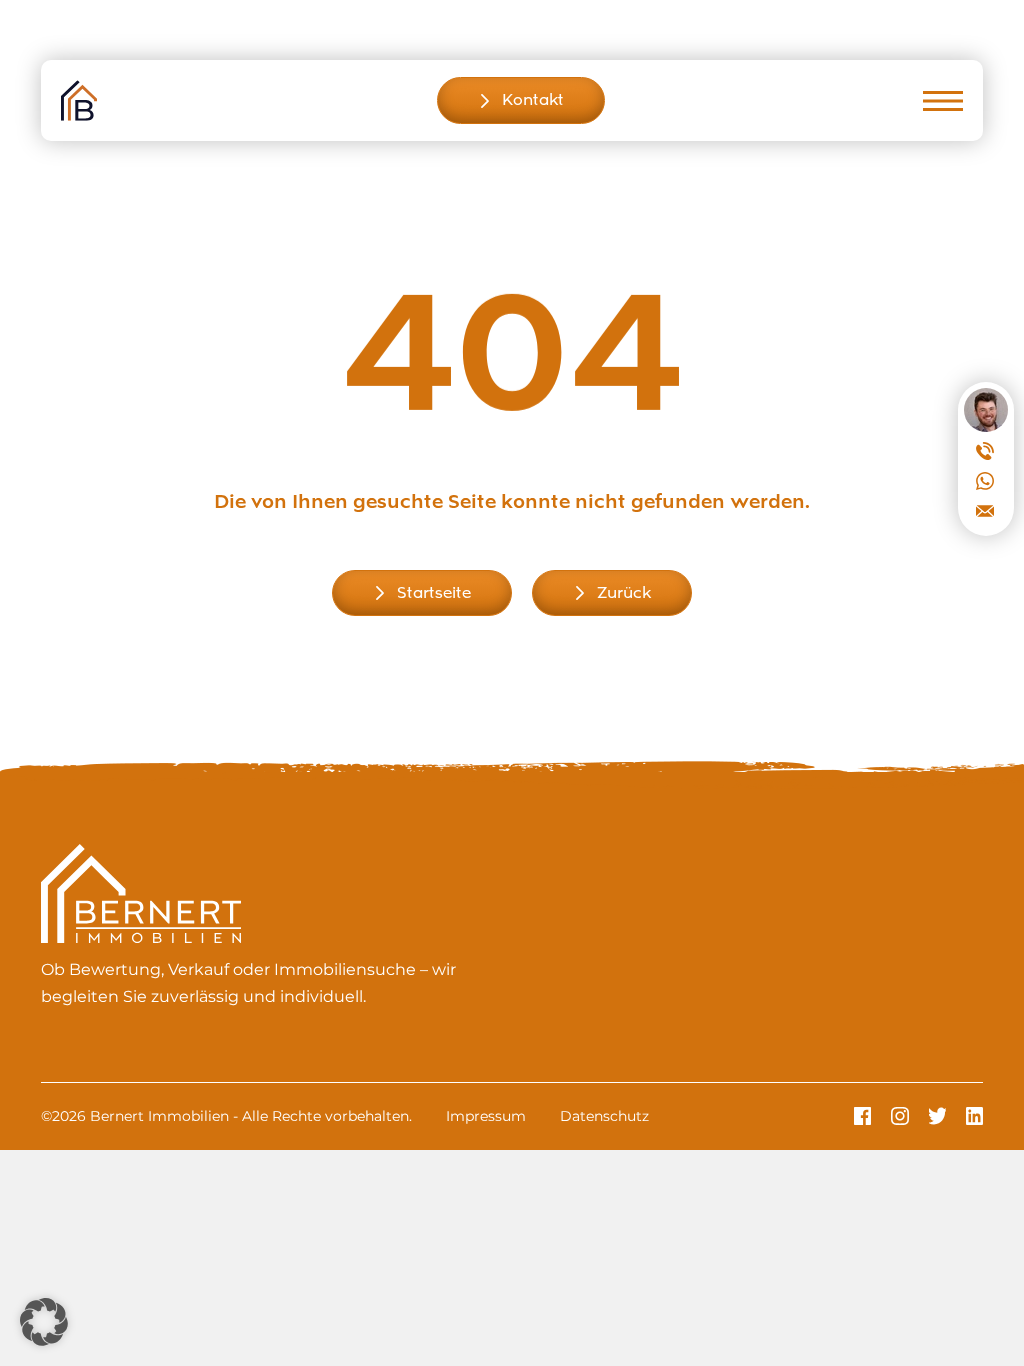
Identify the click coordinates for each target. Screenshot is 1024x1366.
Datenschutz (604, 1116)
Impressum (486, 1116)
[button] (44, 1322)
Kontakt (533, 100)
